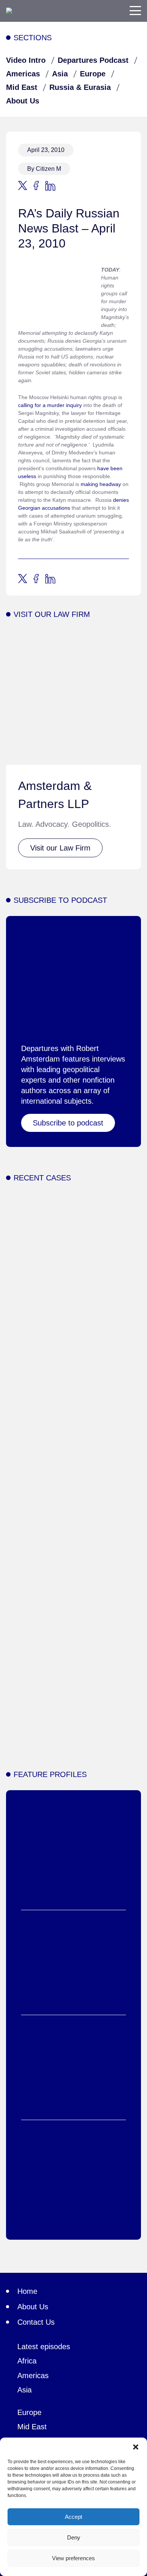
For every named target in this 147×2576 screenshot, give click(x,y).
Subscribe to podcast (68, 1123)
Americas (23, 74)
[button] (136, 2447)
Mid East (22, 87)
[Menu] (135, 11)
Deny (74, 2537)
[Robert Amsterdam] (9, 11)
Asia (60, 74)
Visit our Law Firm (60, 848)
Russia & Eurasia (80, 87)
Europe (93, 74)
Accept (73, 2517)
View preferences (73, 2558)
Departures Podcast (93, 60)
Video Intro (26, 60)
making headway (101, 484)
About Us (23, 101)
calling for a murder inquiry (50, 405)
